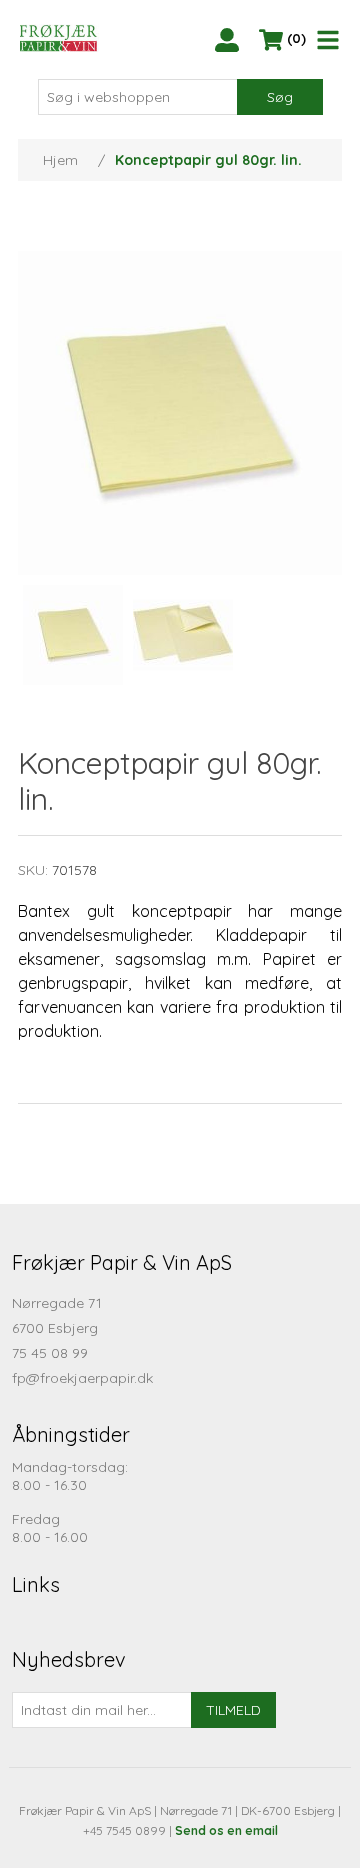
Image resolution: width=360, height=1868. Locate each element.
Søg (280, 97)
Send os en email (226, 1830)
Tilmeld (233, 1710)
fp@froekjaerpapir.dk (82, 1378)
